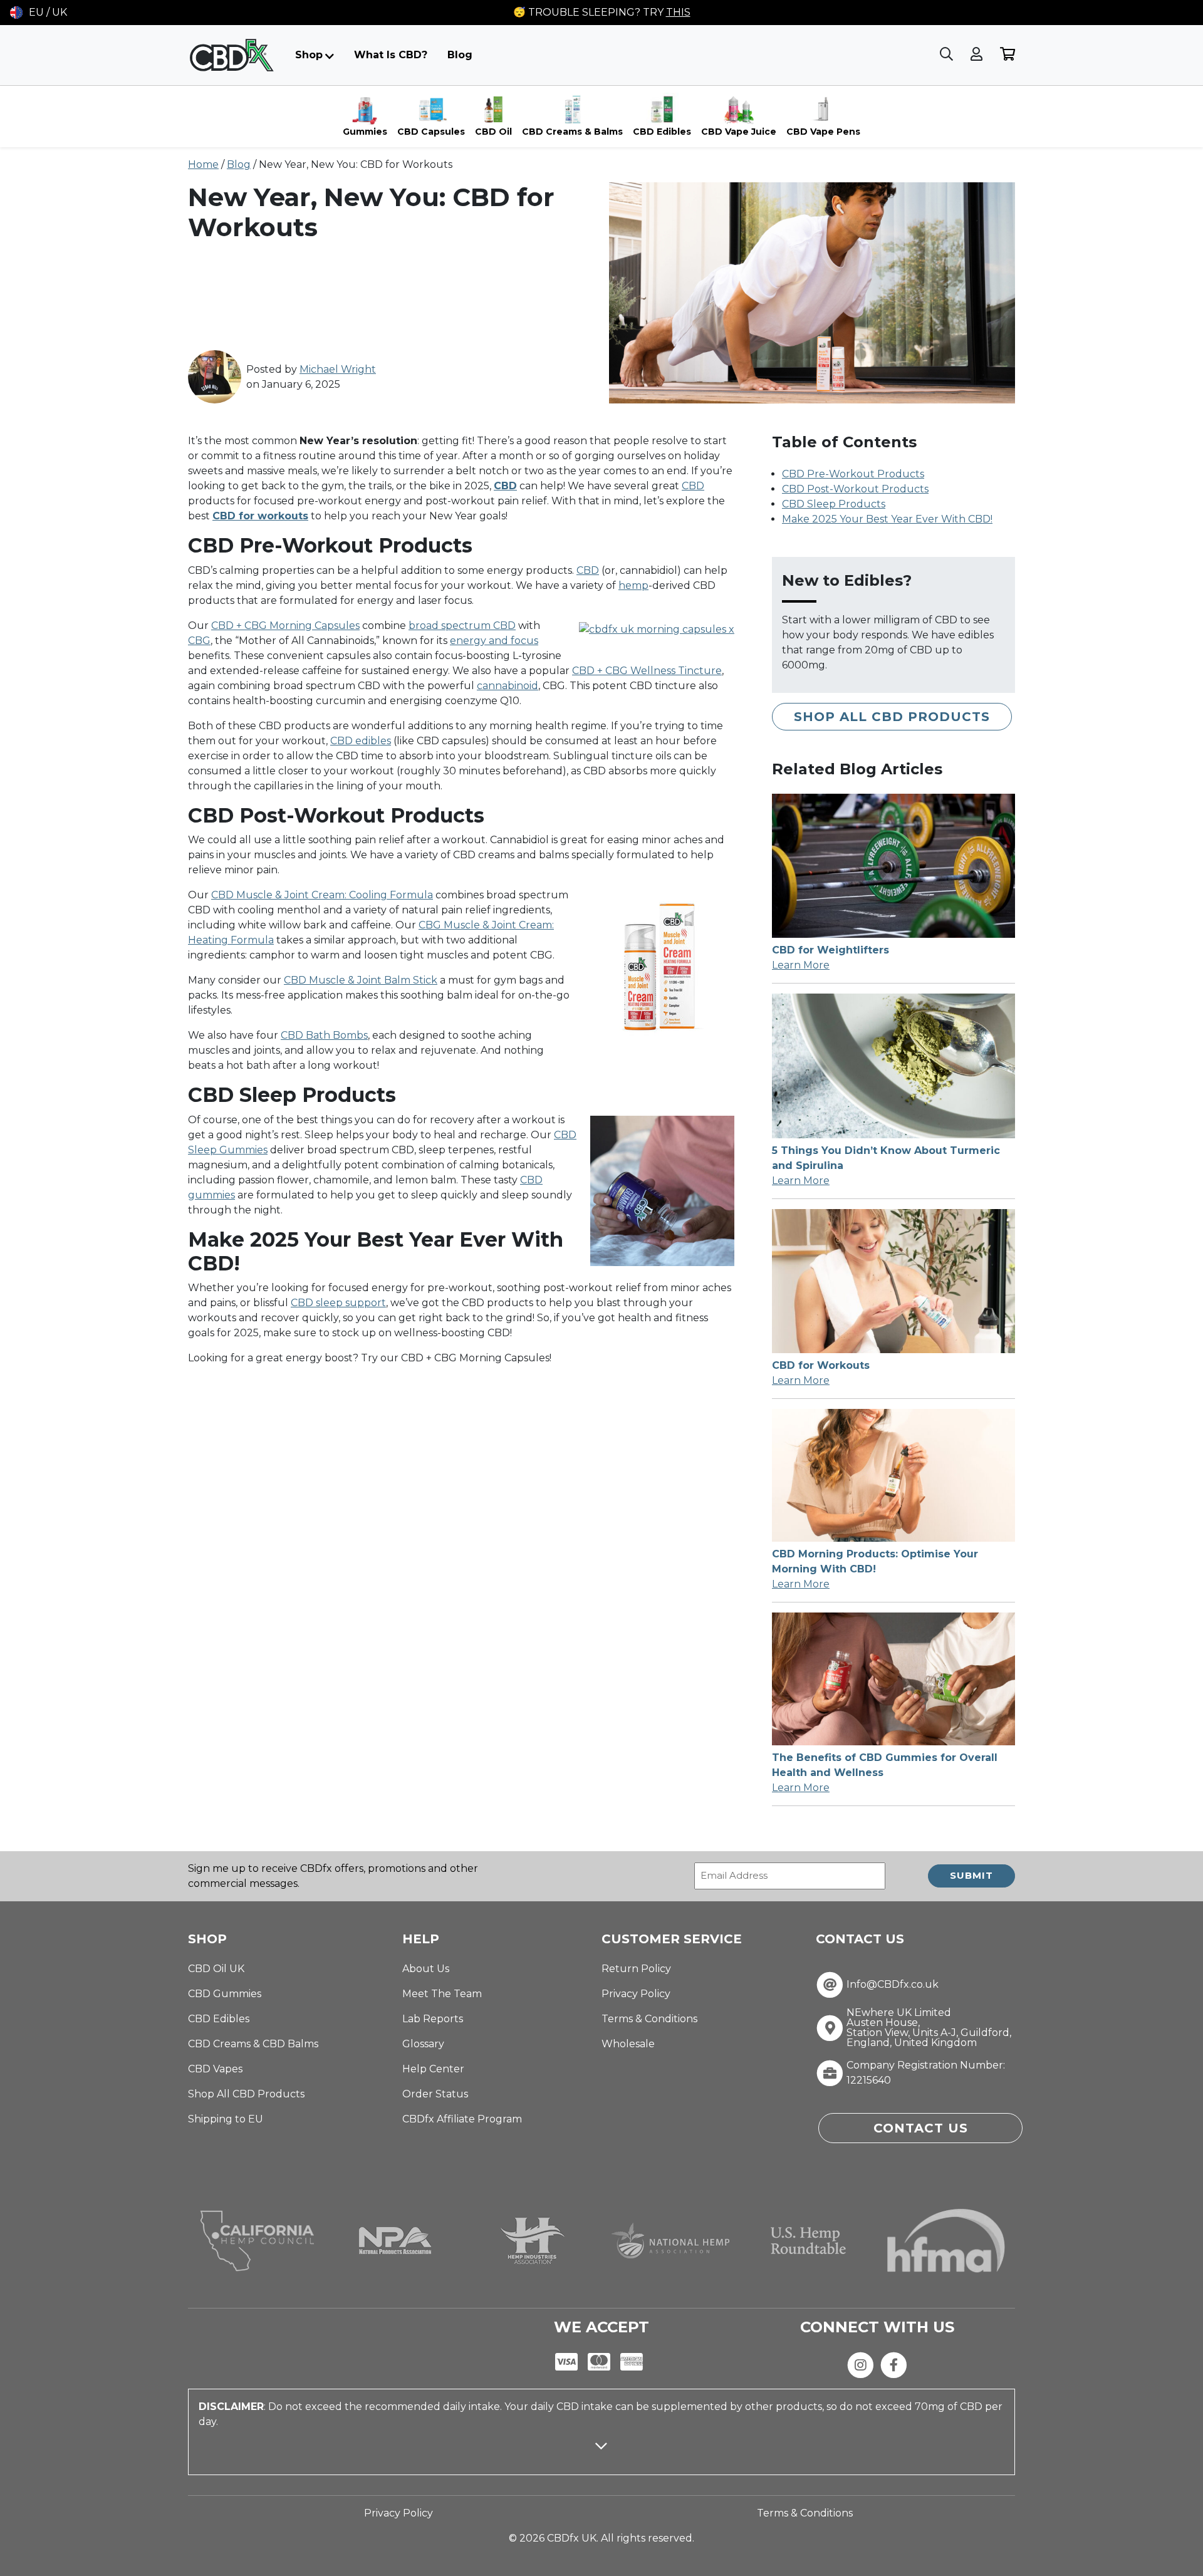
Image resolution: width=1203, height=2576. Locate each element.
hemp (633, 585)
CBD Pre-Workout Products (853, 474)
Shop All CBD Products (892, 717)
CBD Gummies (225, 1994)
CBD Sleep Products (834, 504)
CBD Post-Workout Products (855, 489)
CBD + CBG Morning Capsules (285, 626)
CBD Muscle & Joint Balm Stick (361, 980)
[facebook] (894, 2364)
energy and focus (494, 641)
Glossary (423, 2044)
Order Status (435, 2094)
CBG (199, 641)
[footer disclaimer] (601, 2457)
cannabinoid (508, 686)
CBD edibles (361, 741)
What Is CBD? (391, 55)
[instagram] (861, 2364)
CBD (693, 486)
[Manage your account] (978, 55)
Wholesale (628, 2044)
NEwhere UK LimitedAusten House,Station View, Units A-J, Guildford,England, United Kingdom (929, 2028)
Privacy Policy (636, 1994)
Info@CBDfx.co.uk (893, 1985)
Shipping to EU (226, 2119)
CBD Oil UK (216, 1969)
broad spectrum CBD (462, 626)
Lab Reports (433, 2019)
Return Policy (636, 1969)
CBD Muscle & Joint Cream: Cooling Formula (322, 895)
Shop (309, 55)
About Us (426, 1969)
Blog (460, 55)
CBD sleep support (338, 1303)
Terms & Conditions (649, 2019)
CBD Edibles (219, 2019)
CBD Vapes (215, 2069)
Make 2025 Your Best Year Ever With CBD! (887, 519)
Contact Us (921, 2128)
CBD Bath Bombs (324, 1035)
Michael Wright (338, 369)
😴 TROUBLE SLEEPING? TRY (602, 12)
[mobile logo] (232, 55)
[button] (39, 13)
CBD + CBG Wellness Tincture (647, 671)
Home (203, 164)
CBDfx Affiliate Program (462, 2119)
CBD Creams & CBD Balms (253, 2044)
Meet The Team (442, 1994)
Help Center (433, 2069)
